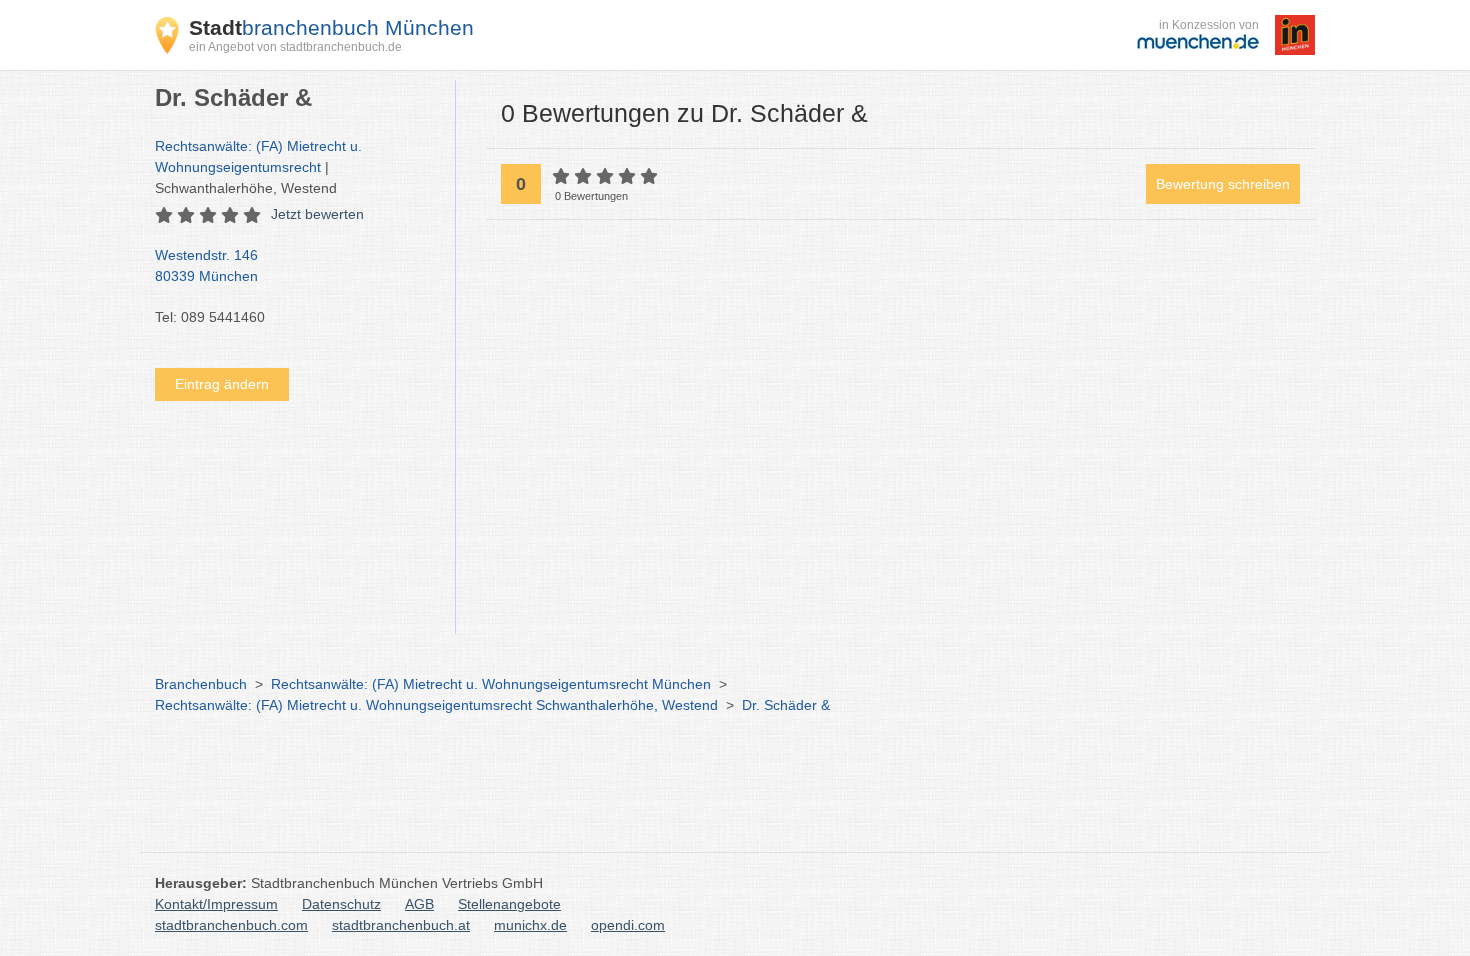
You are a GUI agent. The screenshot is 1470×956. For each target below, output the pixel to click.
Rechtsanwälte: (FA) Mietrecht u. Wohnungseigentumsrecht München (491, 684)
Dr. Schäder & (786, 705)
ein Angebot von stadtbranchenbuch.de (295, 47)
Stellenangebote (509, 904)
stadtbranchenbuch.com (231, 925)
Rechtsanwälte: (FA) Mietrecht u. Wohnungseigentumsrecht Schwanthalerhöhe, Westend (436, 705)
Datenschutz (341, 904)
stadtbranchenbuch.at (401, 925)
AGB (419, 904)
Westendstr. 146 (206, 265)
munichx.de (530, 925)
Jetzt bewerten (317, 214)
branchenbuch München (331, 27)
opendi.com (628, 925)
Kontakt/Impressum (216, 904)
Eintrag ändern (222, 384)
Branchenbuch (201, 684)
